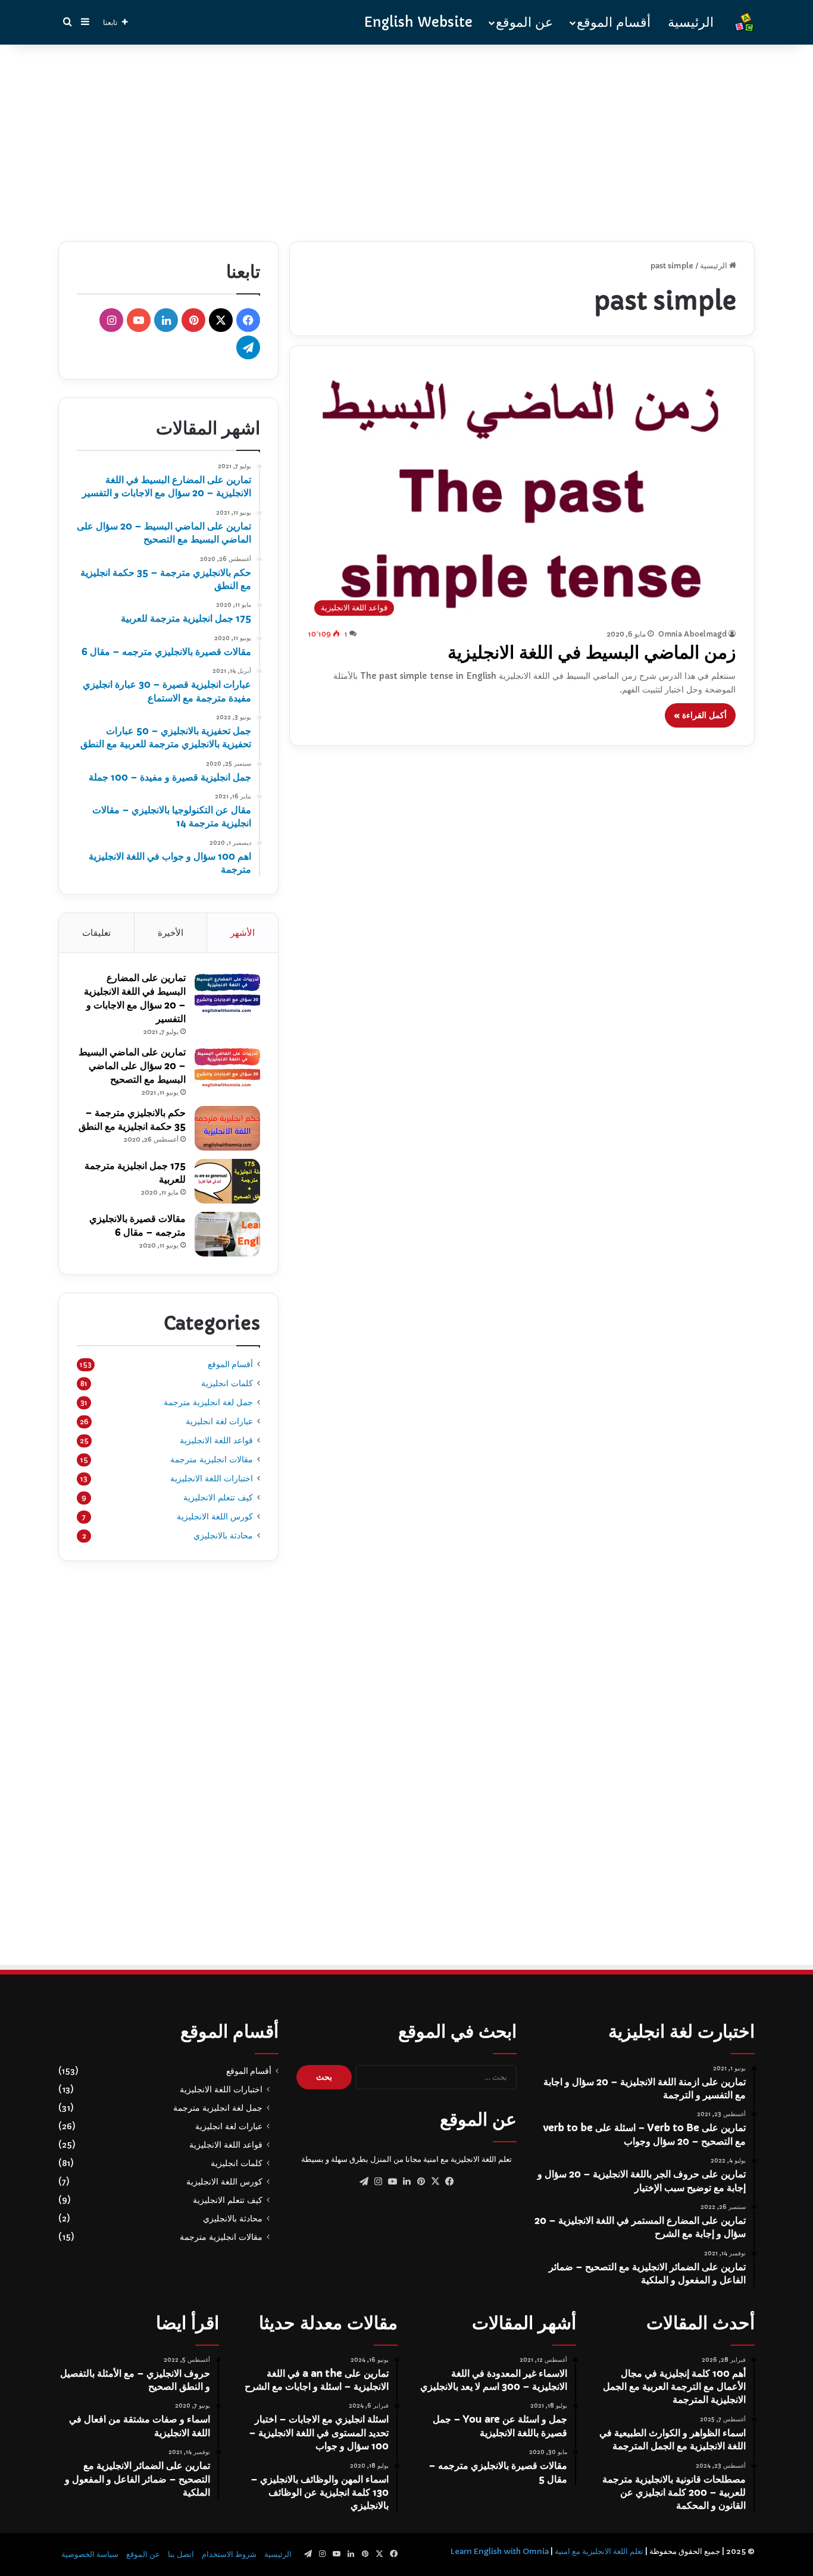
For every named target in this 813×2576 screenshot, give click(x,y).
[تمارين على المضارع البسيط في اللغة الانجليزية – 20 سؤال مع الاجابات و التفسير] (227, 993)
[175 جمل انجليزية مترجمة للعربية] (227, 1181)
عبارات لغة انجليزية (219, 1421)
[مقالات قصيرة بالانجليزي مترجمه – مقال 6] (227, 1234)
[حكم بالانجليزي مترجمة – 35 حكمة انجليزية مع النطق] (227, 1128)
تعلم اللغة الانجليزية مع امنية (599, 2551)
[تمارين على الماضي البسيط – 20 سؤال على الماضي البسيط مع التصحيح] (227, 1068)
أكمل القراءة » (700, 715)
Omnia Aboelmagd (692, 634)
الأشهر (243, 933)
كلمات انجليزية (227, 1383)
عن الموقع (524, 22)
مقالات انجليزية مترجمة (212, 1459)
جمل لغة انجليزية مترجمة (208, 1402)
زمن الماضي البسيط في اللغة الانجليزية (592, 652)
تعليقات (96, 933)
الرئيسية (691, 22)
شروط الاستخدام (229, 2554)
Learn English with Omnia (499, 2551)
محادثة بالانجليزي (223, 1535)
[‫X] (435, 2182)
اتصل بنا (181, 2554)
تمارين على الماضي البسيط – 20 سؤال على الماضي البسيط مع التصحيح (132, 1066)
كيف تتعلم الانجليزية (218, 1497)
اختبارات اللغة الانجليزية (212, 1478)
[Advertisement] (406, 140)
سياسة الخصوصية (90, 2554)
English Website (418, 22)
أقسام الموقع (614, 22)
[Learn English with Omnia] (744, 22)
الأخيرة (171, 933)
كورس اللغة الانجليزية (215, 1516)
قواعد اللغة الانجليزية (216, 1440)
